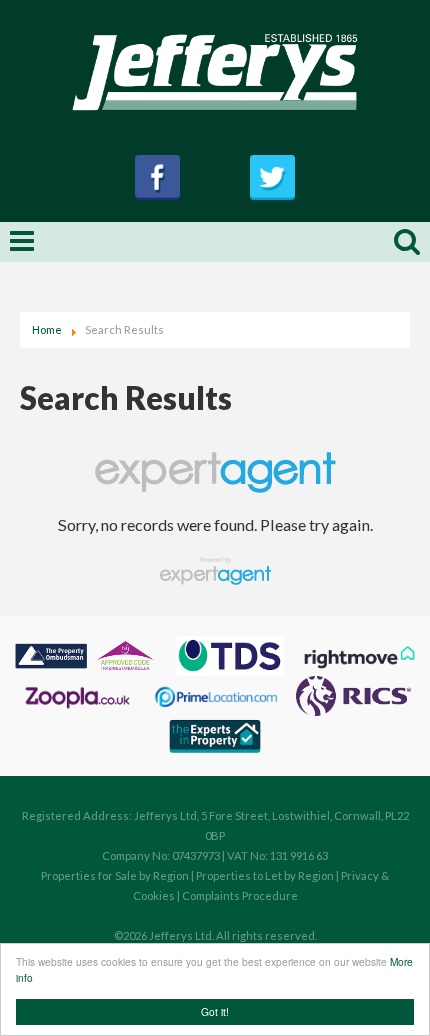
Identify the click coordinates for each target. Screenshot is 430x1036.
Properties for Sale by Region (115, 875)
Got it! (215, 1011)
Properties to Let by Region (265, 875)
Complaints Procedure (240, 895)
